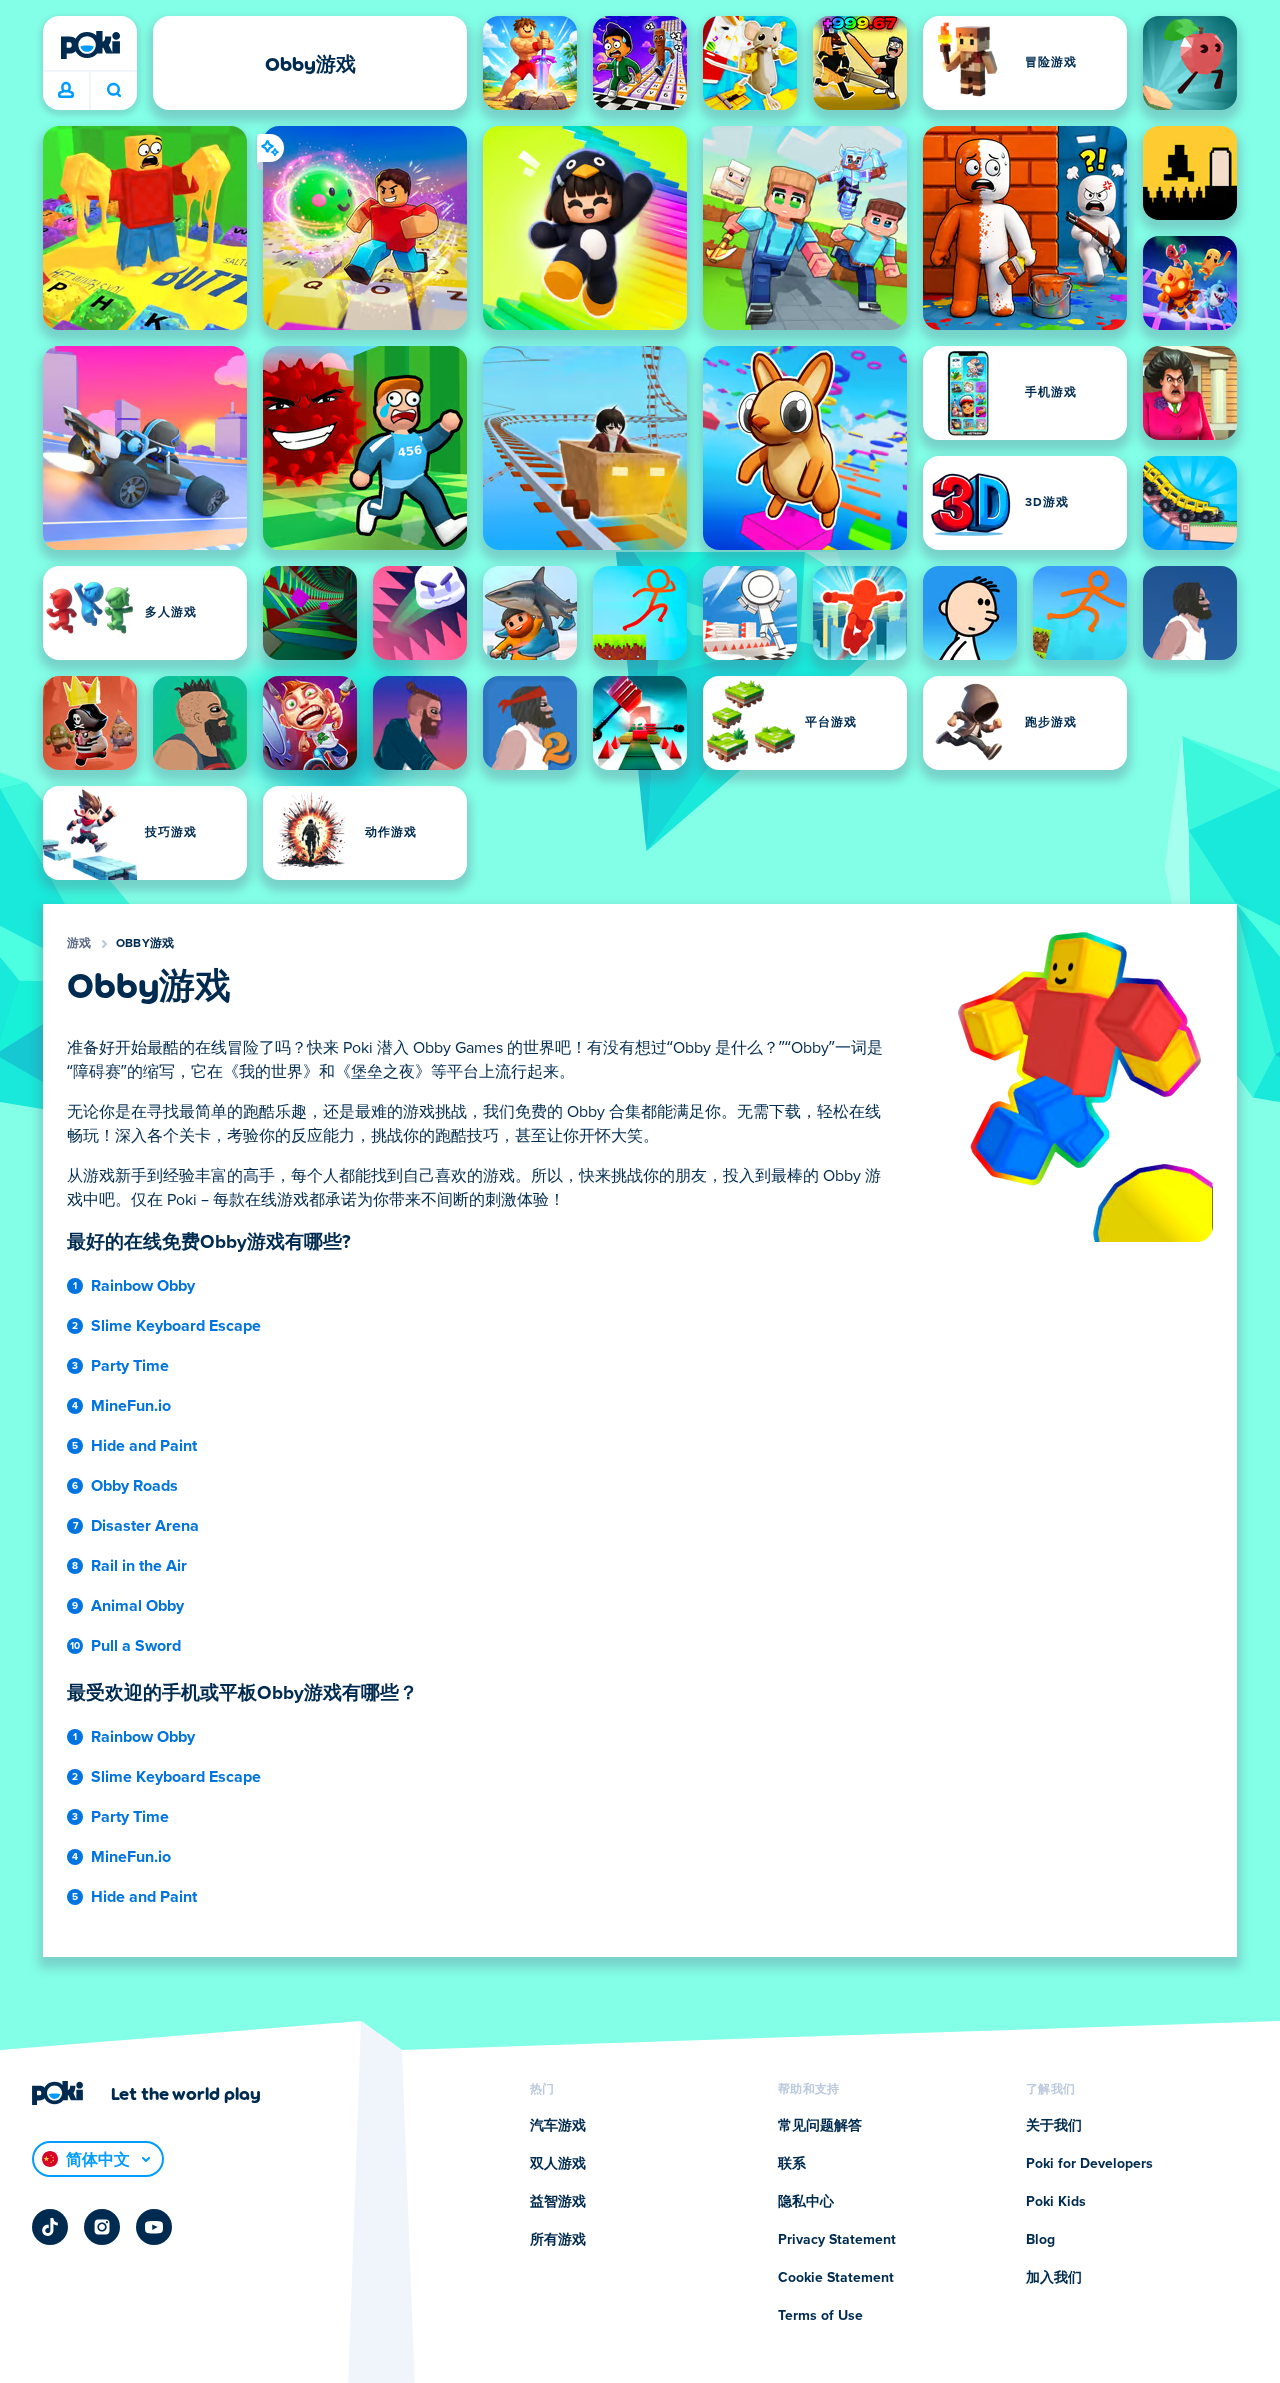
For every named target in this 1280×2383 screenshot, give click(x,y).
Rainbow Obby (143, 1286)
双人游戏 (558, 2164)
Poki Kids (1056, 2202)
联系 (792, 2164)
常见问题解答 (820, 2126)
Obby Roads (134, 1486)
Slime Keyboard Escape (176, 1326)
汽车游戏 (558, 2126)
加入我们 (1054, 2278)
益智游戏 (558, 2202)
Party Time (130, 1366)
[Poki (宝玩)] (90, 45)
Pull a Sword (136, 1646)
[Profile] (66, 91)
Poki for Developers (1089, 2164)
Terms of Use (820, 2316)
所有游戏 (558, 2240)
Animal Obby (137, 1606)
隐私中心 (806, 2202)
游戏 (79, 944)
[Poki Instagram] (102, 2227)
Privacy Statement (837, 2240)
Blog (1040, 2240)
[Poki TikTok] (50, 2227)
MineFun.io (131, 1406)
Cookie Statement (836, 2278)
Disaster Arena (145, 1526)
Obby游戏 (145, 944)
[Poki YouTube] (154, 2227)
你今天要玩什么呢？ (113, 91)
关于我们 (1054, 2126)
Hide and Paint (144, 1446)
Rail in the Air (139, 1566)
